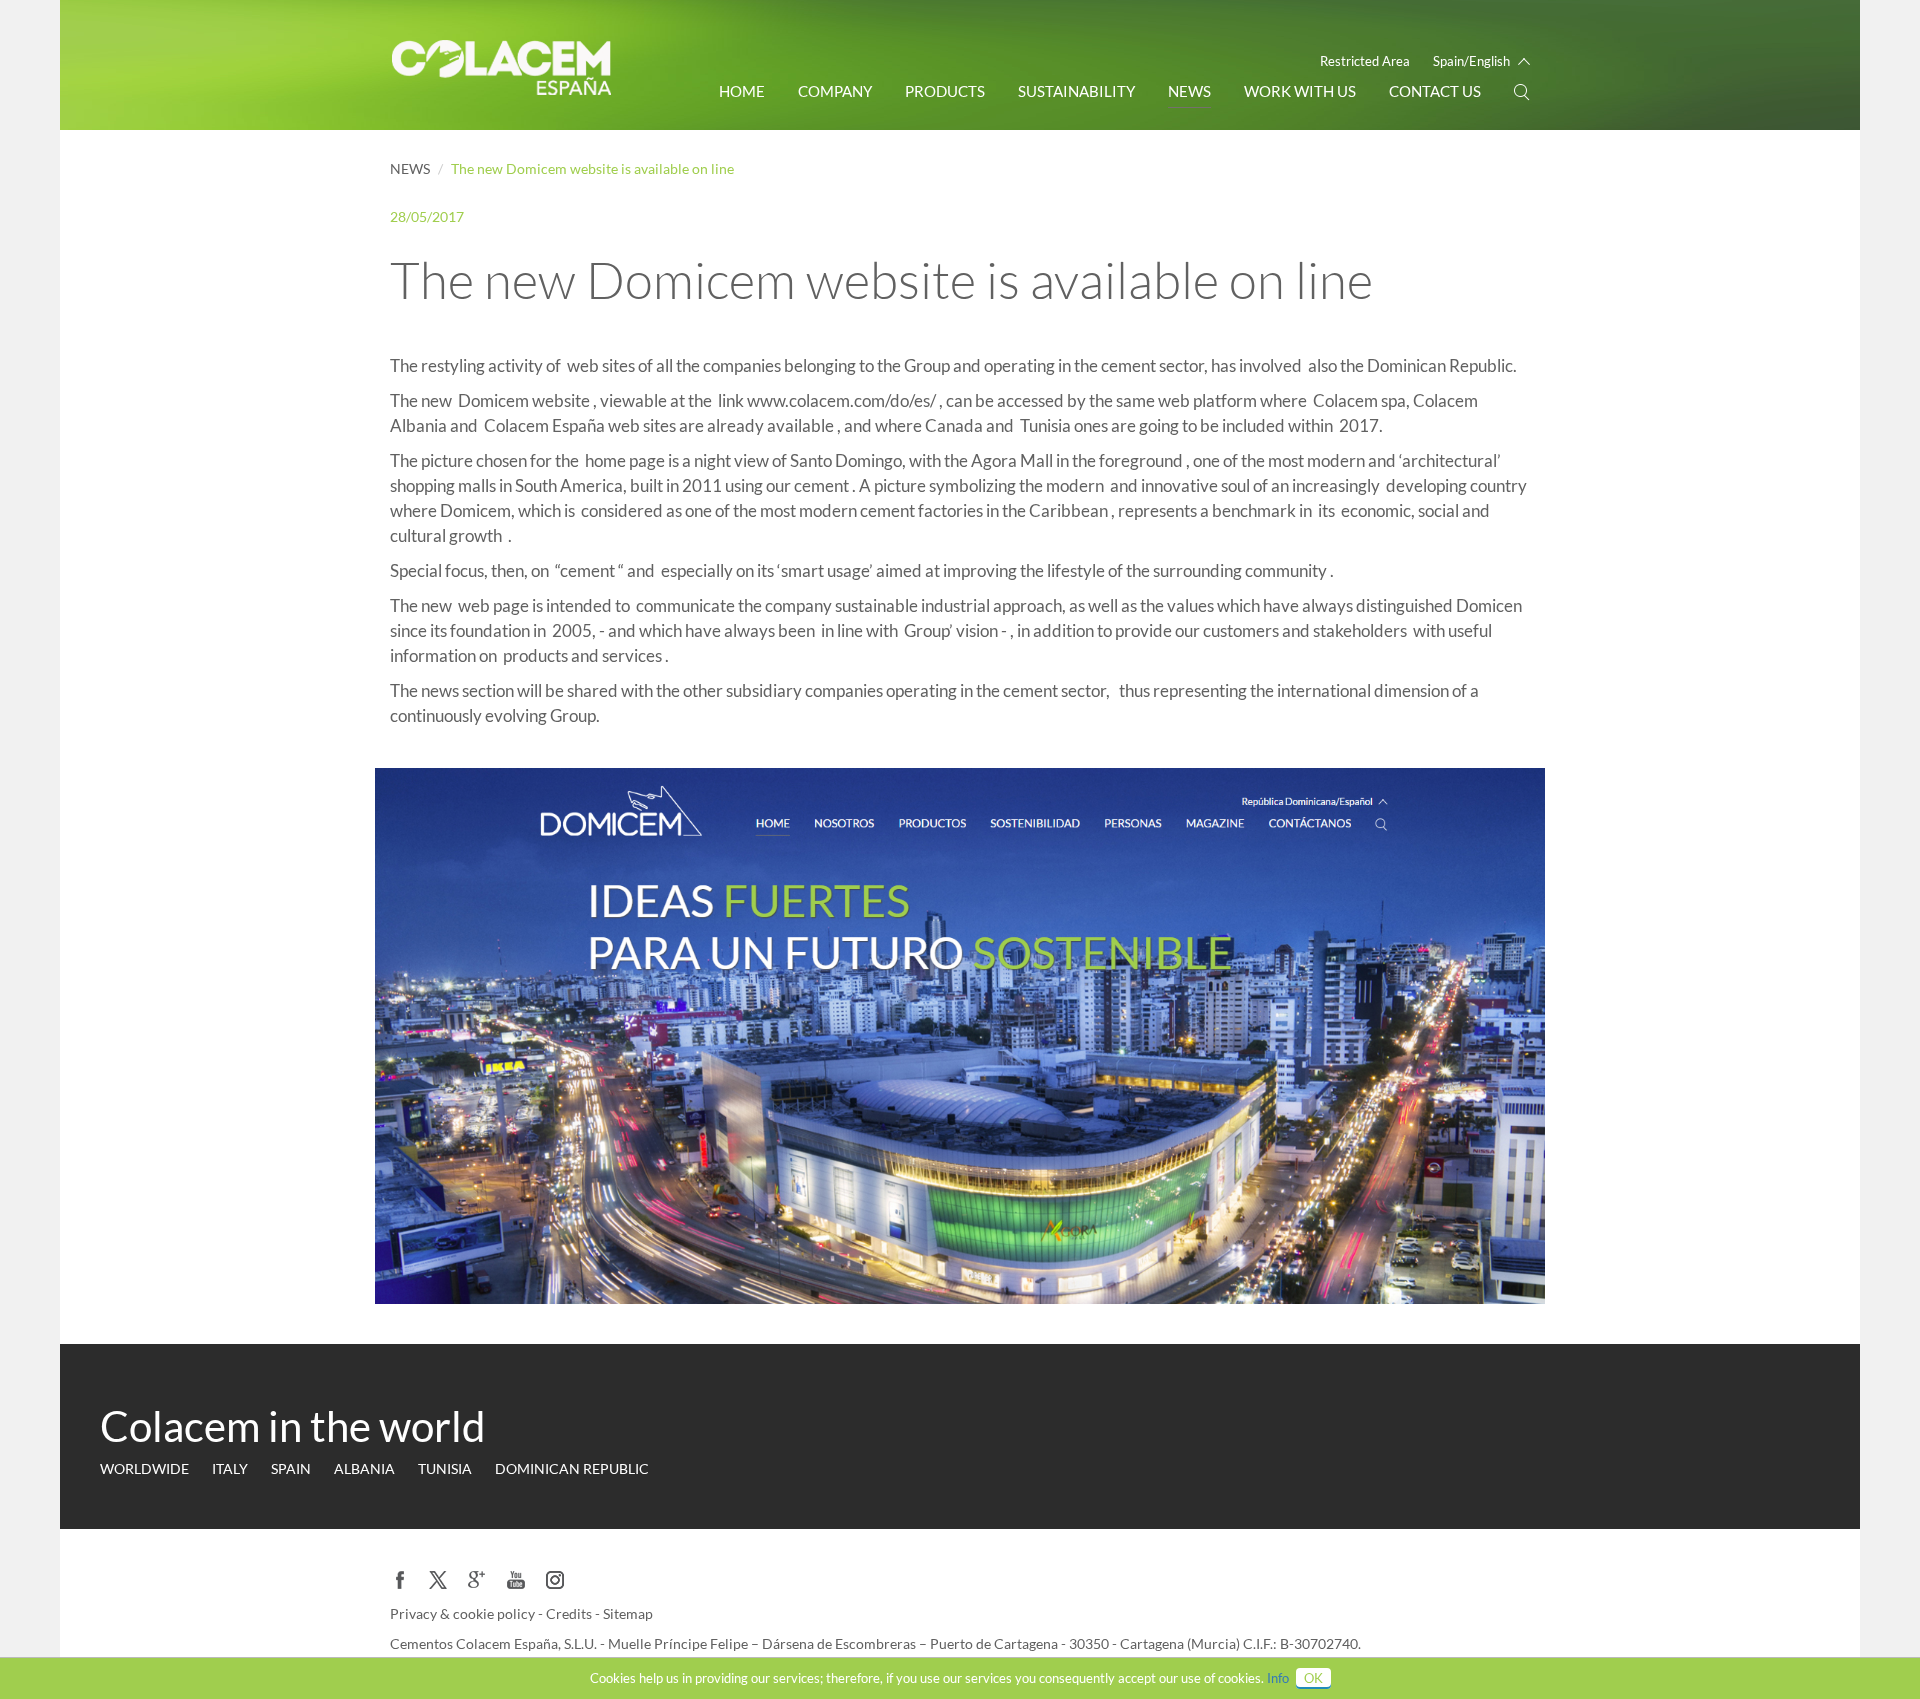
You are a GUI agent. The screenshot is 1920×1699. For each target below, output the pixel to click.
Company (835, 91)
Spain (291, 1468)
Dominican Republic (572, 1468)
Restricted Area (1365, 61)
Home (742, 91)
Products (945, 91)
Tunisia (445, 1468)
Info (1278, 1678)
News (1189, 91)
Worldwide (144, 1468)
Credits (570, 1613)
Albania (364, 1468)
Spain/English (1471, 61)
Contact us (1435, 91)
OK (1313, 1678)
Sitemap (628, 1613)
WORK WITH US (1300, 91)
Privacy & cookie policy (464, 1613)
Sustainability (1076, 91)
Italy (230, 1468)
